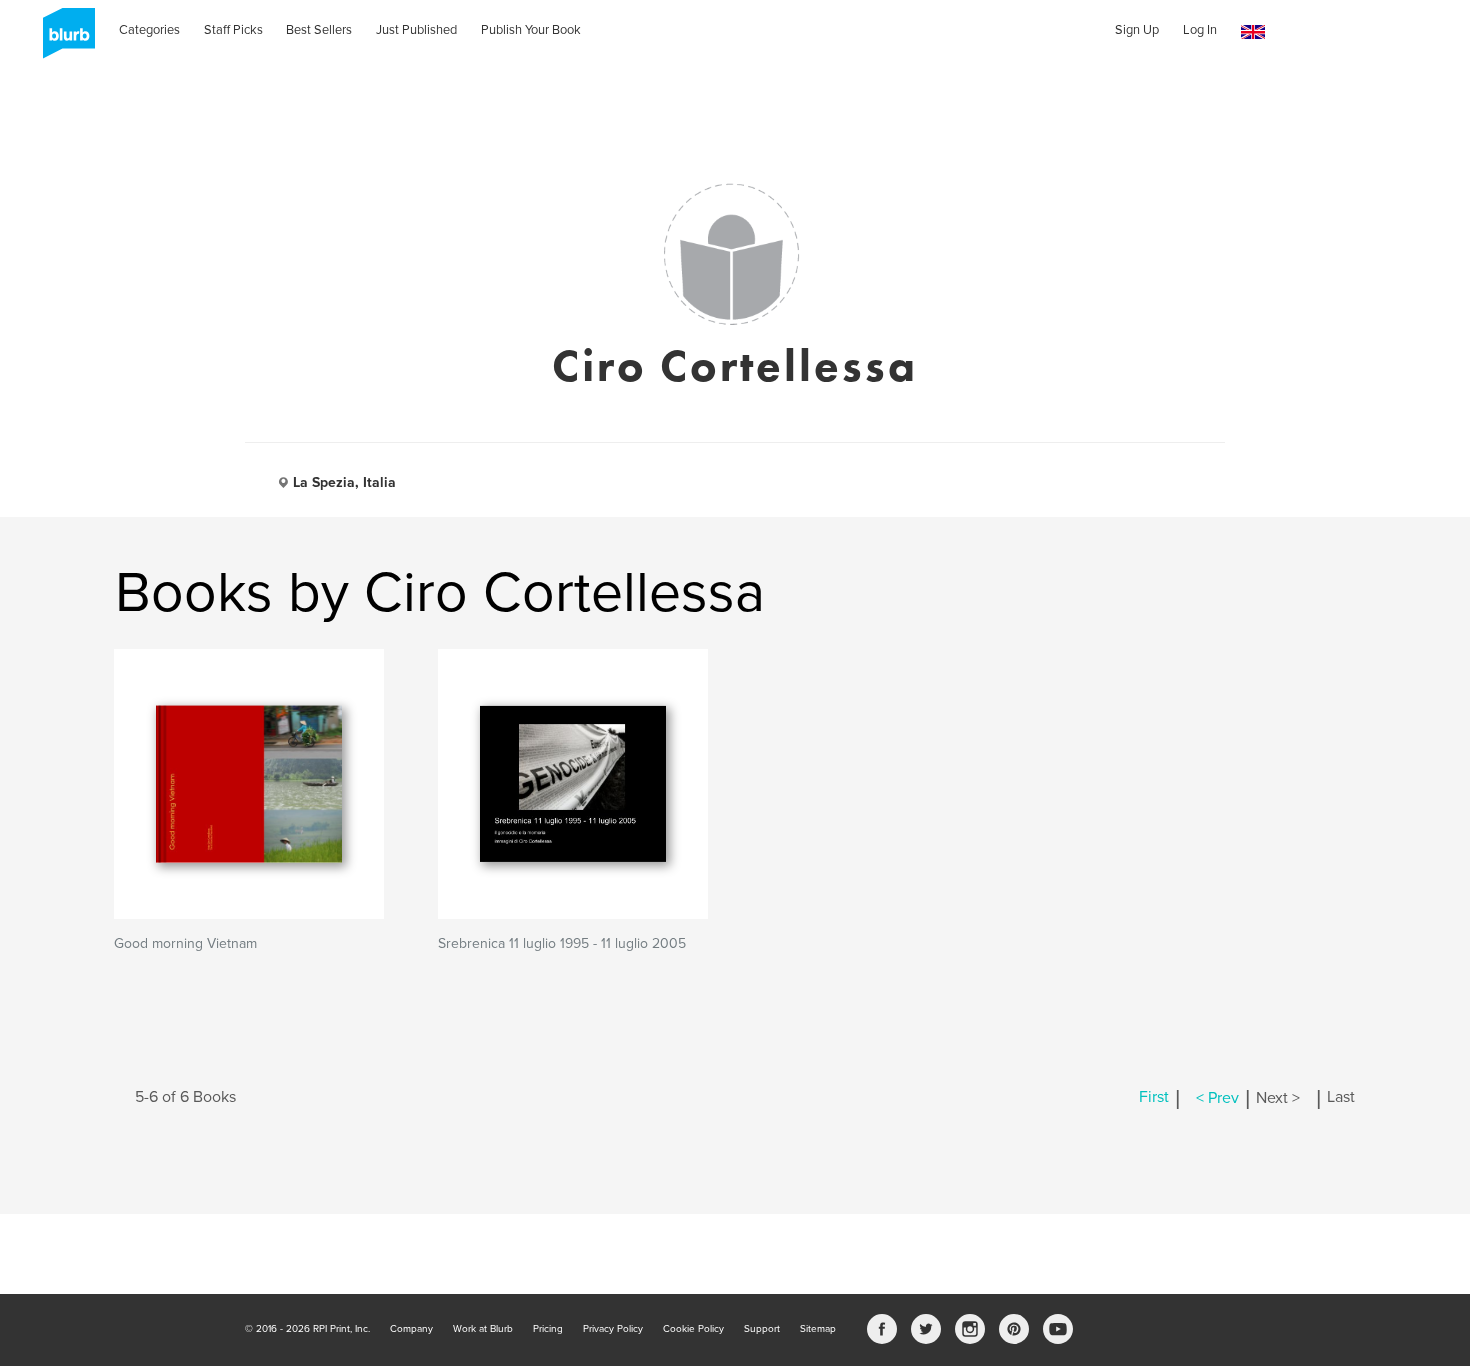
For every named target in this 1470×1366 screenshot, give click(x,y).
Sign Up (1137, 30)
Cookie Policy (693, 1329)
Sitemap (818, 1329)
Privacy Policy (613, 1329)
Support (762, 1329)
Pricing (548, 1329)
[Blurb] (63, 40)
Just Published (416, 30)
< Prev (1217, 1098)
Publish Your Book (531, 30)
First (1154, 1098)
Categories (149, 30)
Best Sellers (319, 30)
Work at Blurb (483, 1329)
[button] (1253, 32)
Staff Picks (233, 30)
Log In (1200, 30)
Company (411, 1329)
